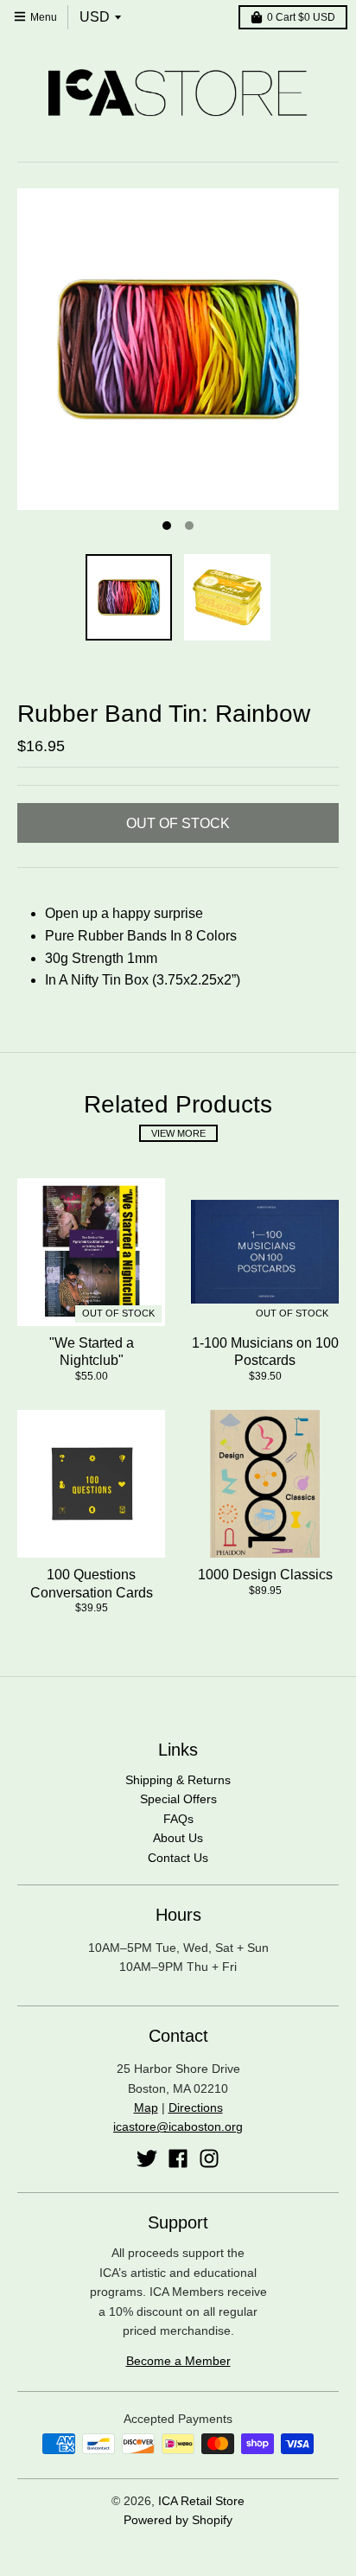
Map (146, 2107)
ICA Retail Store (201, 2501)
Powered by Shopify (178, 2520)
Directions (196, 2107)
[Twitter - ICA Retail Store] (147, 2158)
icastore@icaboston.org (178, 2126)
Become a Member (178, 2361)
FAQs (178, 1819)
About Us (178, 1838)
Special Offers (178, 1799)
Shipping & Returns (178, 1780)
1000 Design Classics (265, 1575)
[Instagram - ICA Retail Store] (209, 2158)
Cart (301, 17)
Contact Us (178, 1858)
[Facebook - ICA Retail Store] (178, 2158)
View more (178, 1133)
